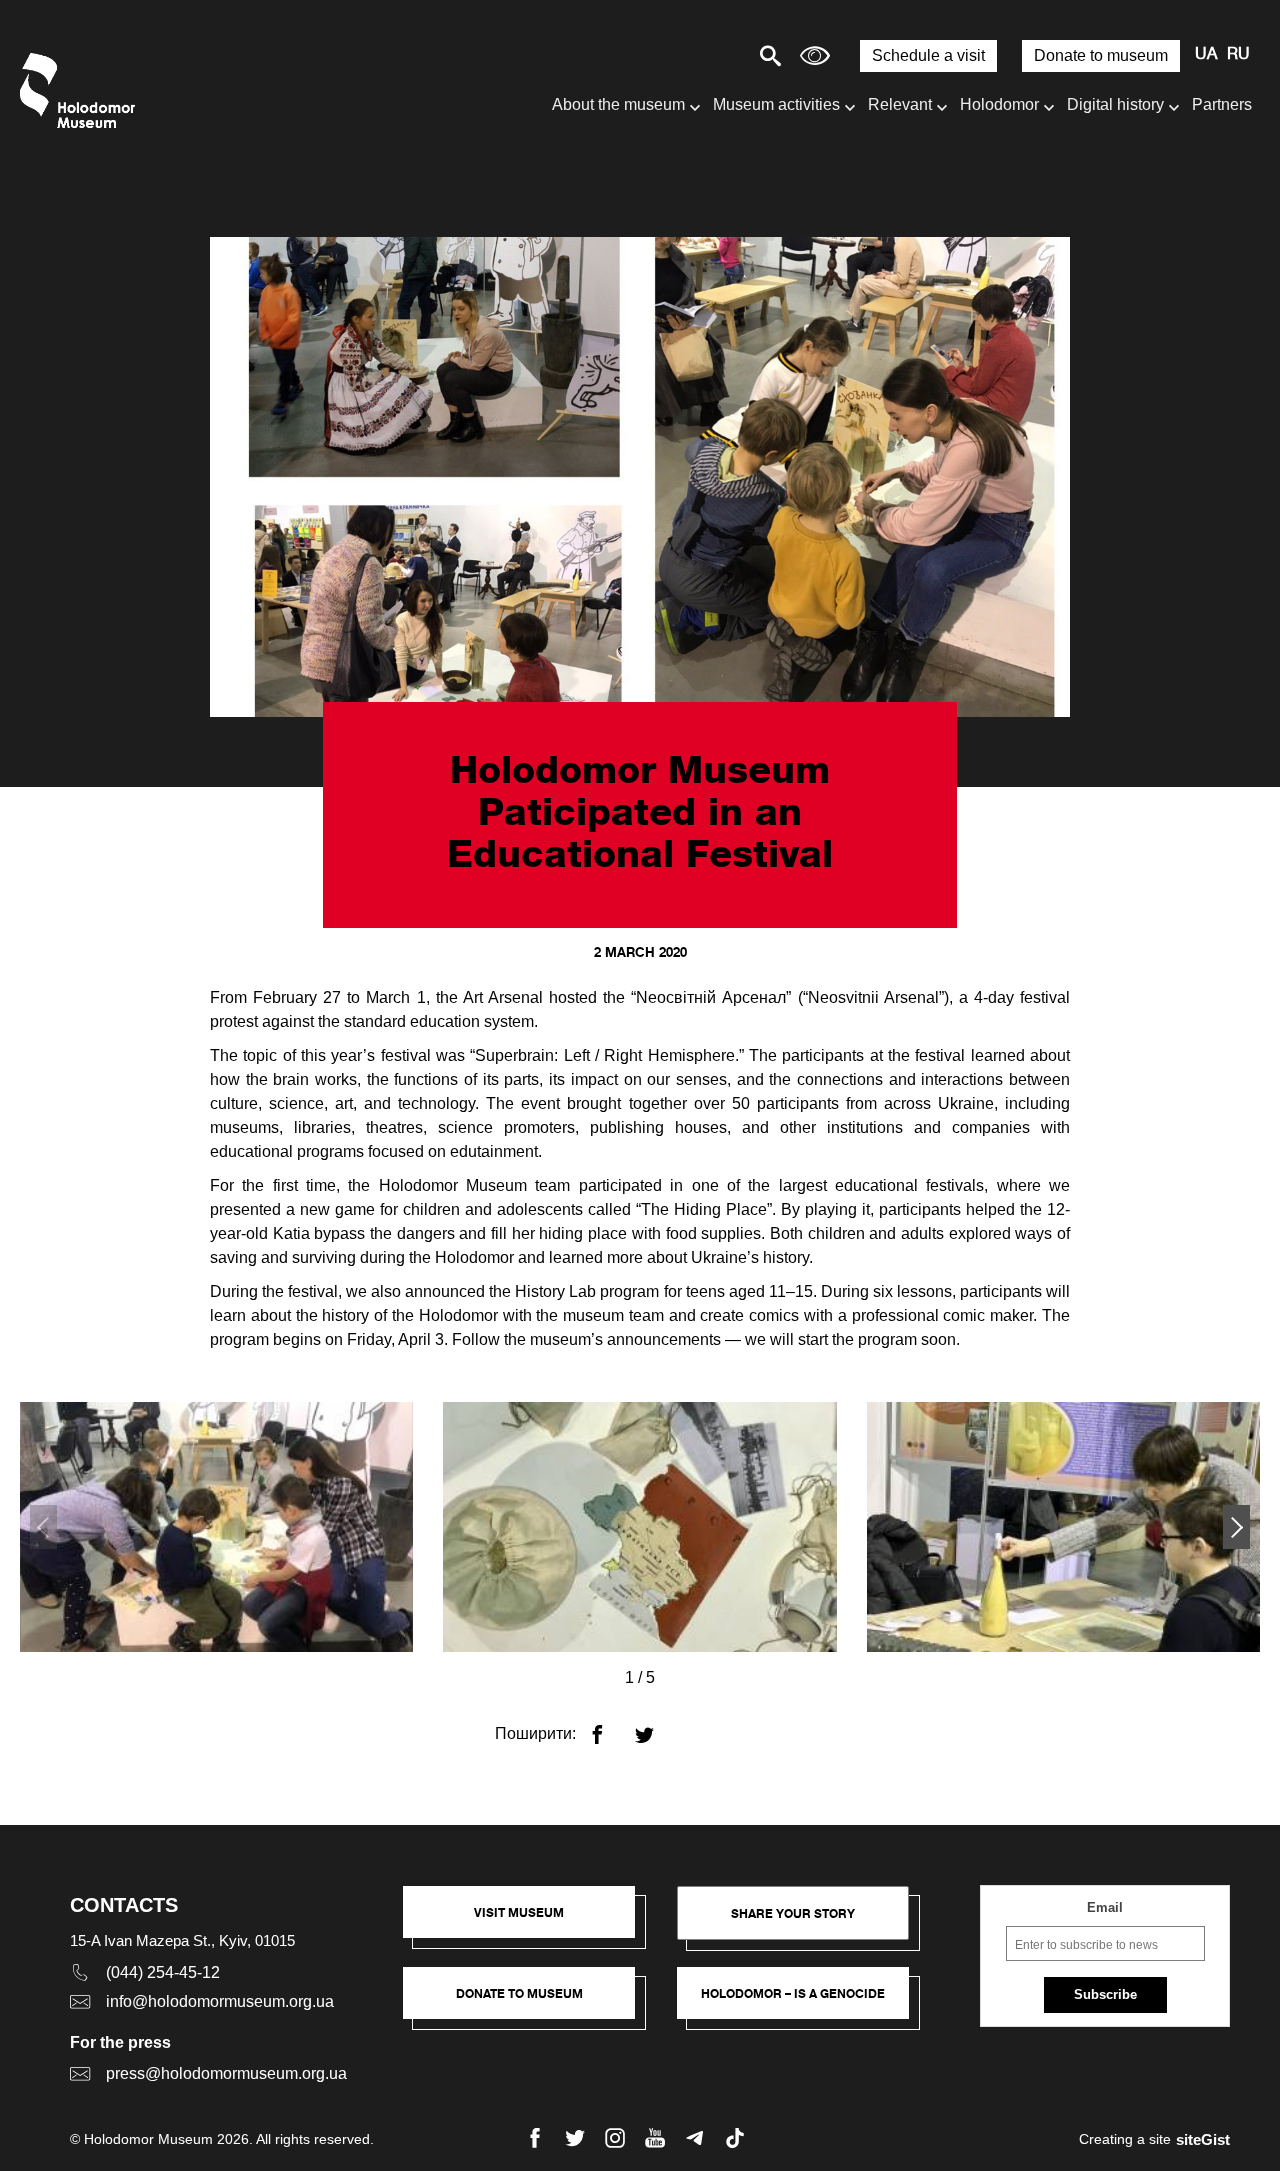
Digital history (1115, 104)
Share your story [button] (793, 1913)
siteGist (1203, 2139)
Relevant (900, 104)
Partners (1222, 104)
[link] (529, 2003)
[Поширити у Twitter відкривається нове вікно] (656, 1726)
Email (1105, 1907)
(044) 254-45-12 (163, 1972)
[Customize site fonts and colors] (815, 55)
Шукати (700, 55)
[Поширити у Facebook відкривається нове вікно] (609, 1726)
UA (1206, 55)
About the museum (618, 104)
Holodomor (999, 104)
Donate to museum (1101, 55)
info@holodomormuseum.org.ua (220, 2001)
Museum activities (776, 104)
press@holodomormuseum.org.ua (226, 2073)
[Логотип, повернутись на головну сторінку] (82, 90)
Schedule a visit (928, 55)
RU (1238, 55)
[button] (1236, 1527)
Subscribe (1105, 1994)
